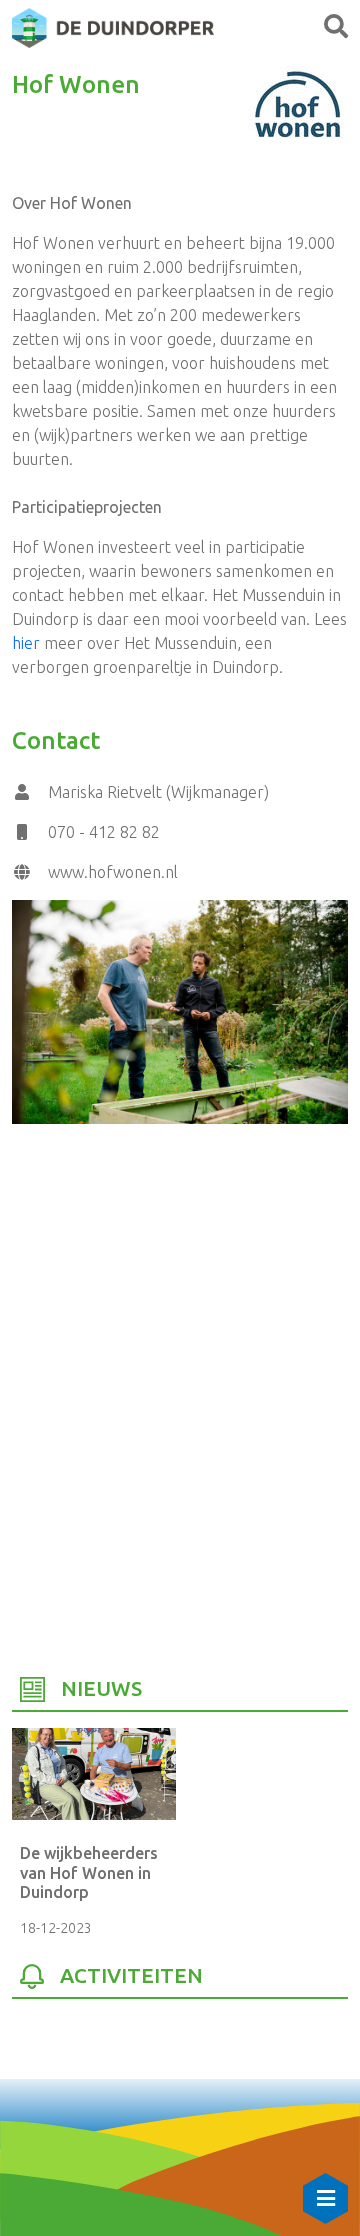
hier (26, 643)
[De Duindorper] (113, 26)
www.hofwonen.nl (113, 872)
